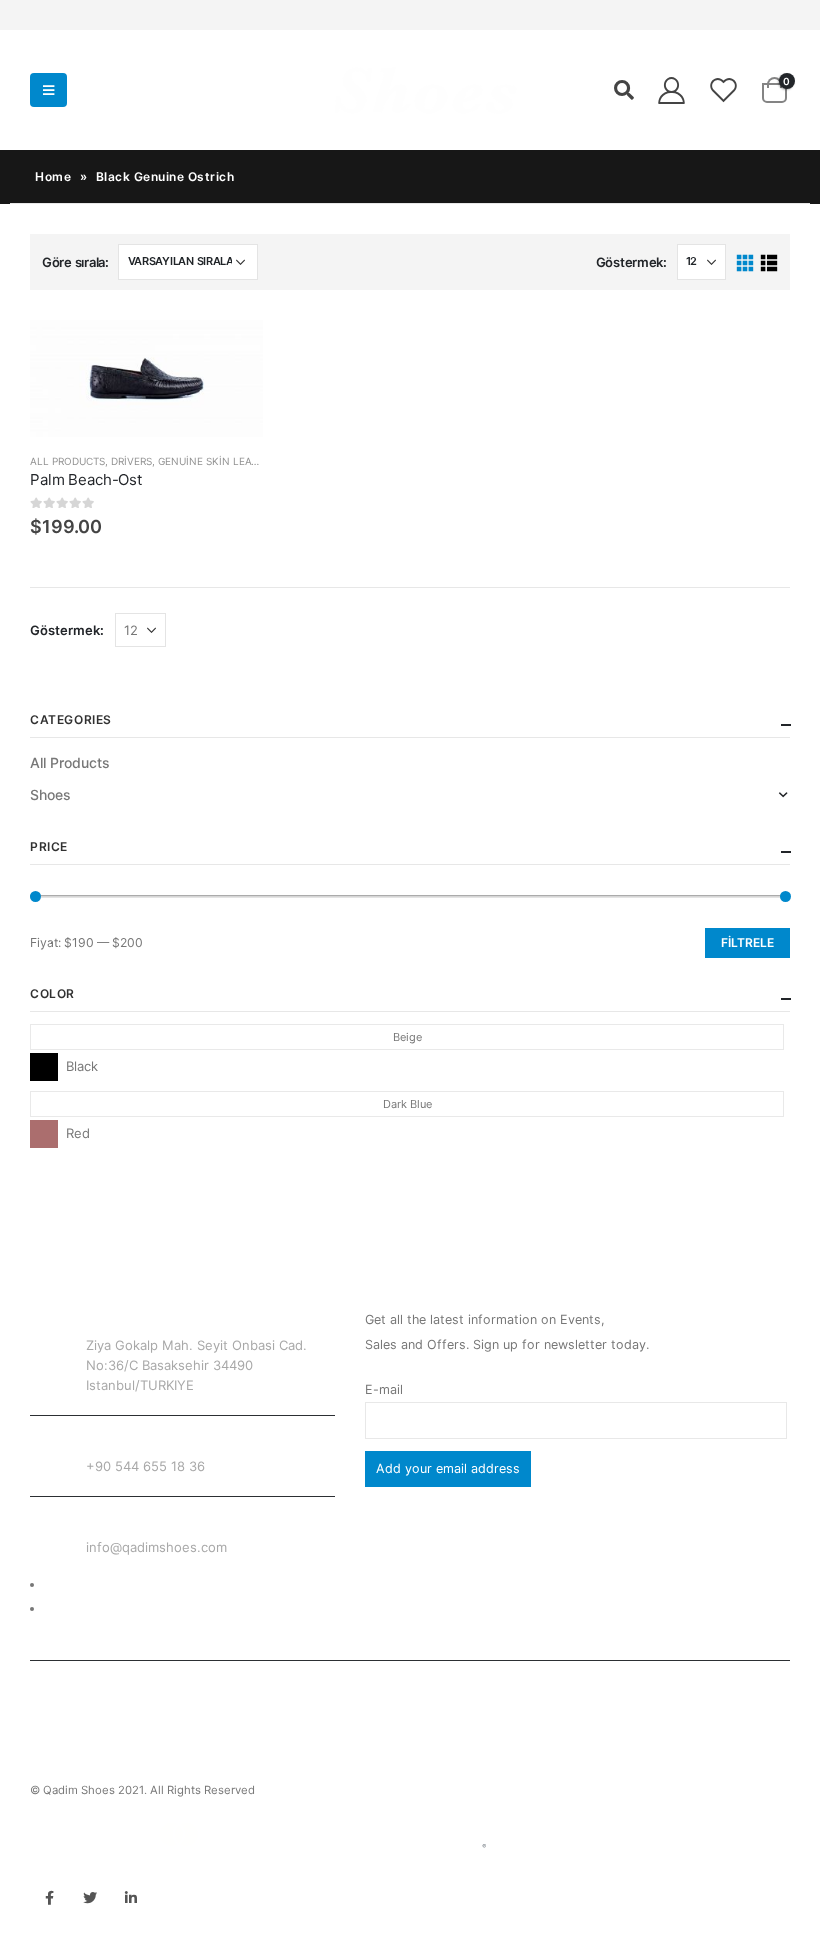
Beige (407, 1037)
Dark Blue (407, 1104)
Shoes (50, 794)
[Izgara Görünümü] (745, 263)
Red (44, 1134)
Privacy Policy (87, 1608)
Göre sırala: (75, 262)
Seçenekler (230, 353)
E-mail (384, 1389)
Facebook (49, 1898)
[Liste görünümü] (768, 263)
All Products (67, 461)
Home (53, 176)
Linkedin (131, 1898)
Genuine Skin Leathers (220, 461)
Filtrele (747, 942)
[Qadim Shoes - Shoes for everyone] (297, 90)
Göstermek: (631, 262)
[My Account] (671, 90)
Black (44, 1067)
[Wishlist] (724, 90)
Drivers (131, 461)
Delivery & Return (96, 1584)
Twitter (90, 1898)
